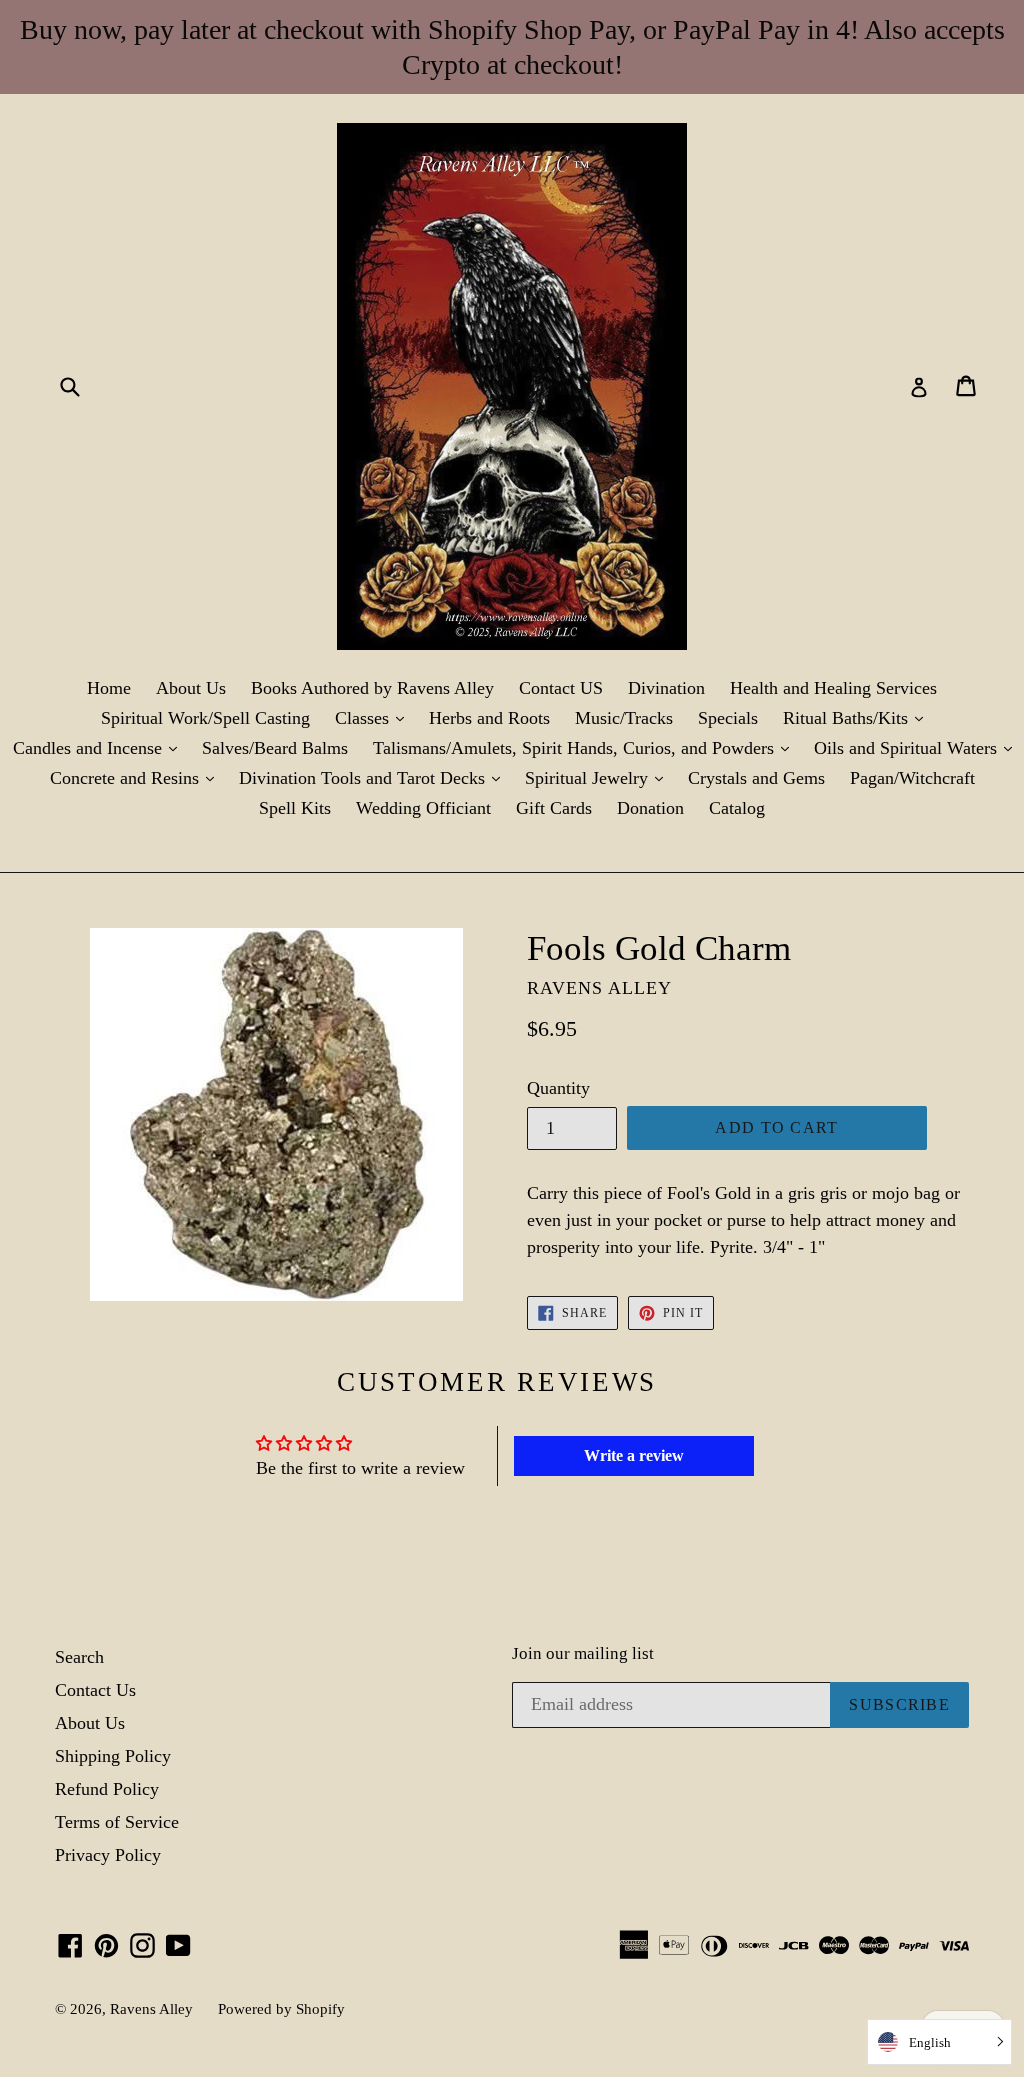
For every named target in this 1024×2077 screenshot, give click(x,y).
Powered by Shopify (281, 2009)
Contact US (561, 688)
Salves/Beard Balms (275, 748)
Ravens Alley (151, 2009)
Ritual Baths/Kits (858, 717)
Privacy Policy (108, 1855)
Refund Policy (107, 1789)
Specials (728, 718)
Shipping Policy (113, 1756)
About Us (191, 688)
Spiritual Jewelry (599, 777)
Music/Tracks (624, 718)
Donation (650, 808)
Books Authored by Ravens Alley (372, 688)
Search (79, 1657)
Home (109, 688)
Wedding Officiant (423, 808)
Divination (666, 688)
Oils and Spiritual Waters (918, 747)
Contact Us (95, 1690)
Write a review (634, 1455)
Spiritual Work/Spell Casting (205, 718)
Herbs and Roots (489, 718)
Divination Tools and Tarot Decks (374, 777)
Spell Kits (295, 808)
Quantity (558, 1088)
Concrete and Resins (137, 777)
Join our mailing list (583, 1653)
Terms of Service (117, 1822)
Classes (374, 717)
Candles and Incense (100, 747)
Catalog (737, 808)
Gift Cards (554, 808)
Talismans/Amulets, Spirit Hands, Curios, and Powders (586, 747)
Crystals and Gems (756, 778)
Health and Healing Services (833, 688)
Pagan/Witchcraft (912, 778)
